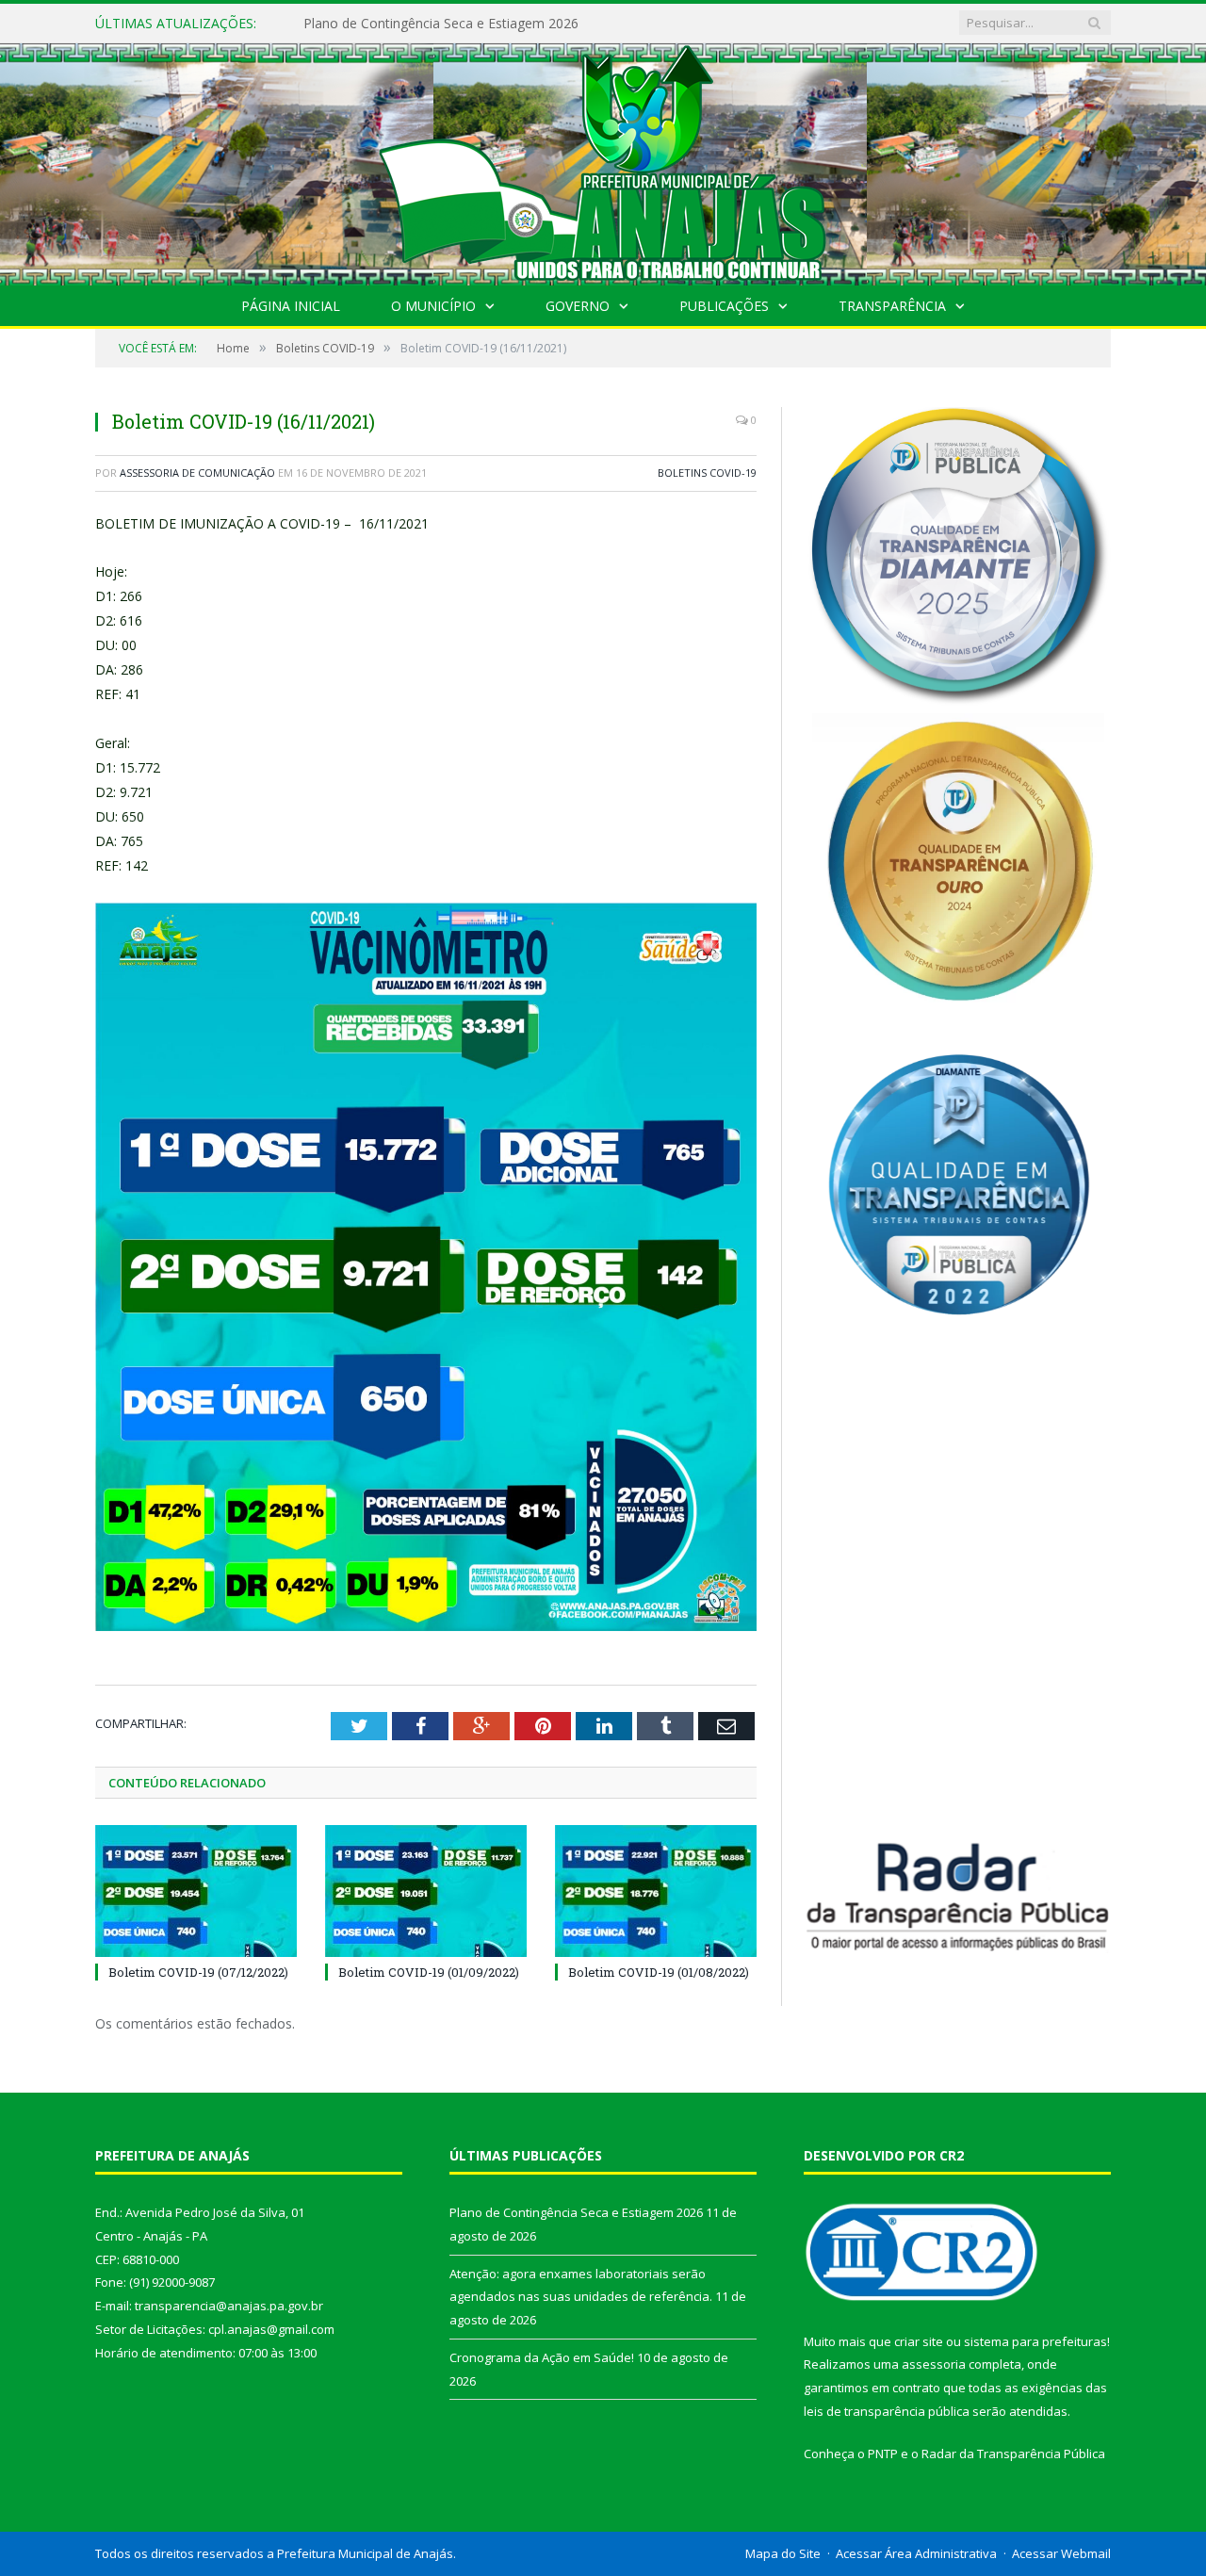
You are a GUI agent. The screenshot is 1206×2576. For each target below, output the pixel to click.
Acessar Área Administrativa (916, 2553)
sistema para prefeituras (1035, 2341)
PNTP (883, 2454)
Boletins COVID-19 (707, 473)
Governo (578, 306)
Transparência (892, 306)
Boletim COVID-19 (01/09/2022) (429, 1972)
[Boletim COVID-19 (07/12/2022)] (196, 1891)
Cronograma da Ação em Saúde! (542, 2357)
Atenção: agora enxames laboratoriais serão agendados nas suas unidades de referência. (520, 24)
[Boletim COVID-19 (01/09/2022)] (426, 1891)
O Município (433, 306)
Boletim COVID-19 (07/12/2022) (198, 1972)
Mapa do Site (783, 2553)
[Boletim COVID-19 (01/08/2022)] (656, 1891)
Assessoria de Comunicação (197, 473)
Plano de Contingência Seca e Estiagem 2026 (576, 2212)
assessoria (934, 2364)
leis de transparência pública (887, 2411)
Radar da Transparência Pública (1013, 2454)
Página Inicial (291, 306)
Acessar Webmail (1061, 2553)
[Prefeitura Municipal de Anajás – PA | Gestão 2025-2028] (603, 160)
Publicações (724, 306)
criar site (919, 2341)
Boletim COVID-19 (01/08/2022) (659, 1972)
